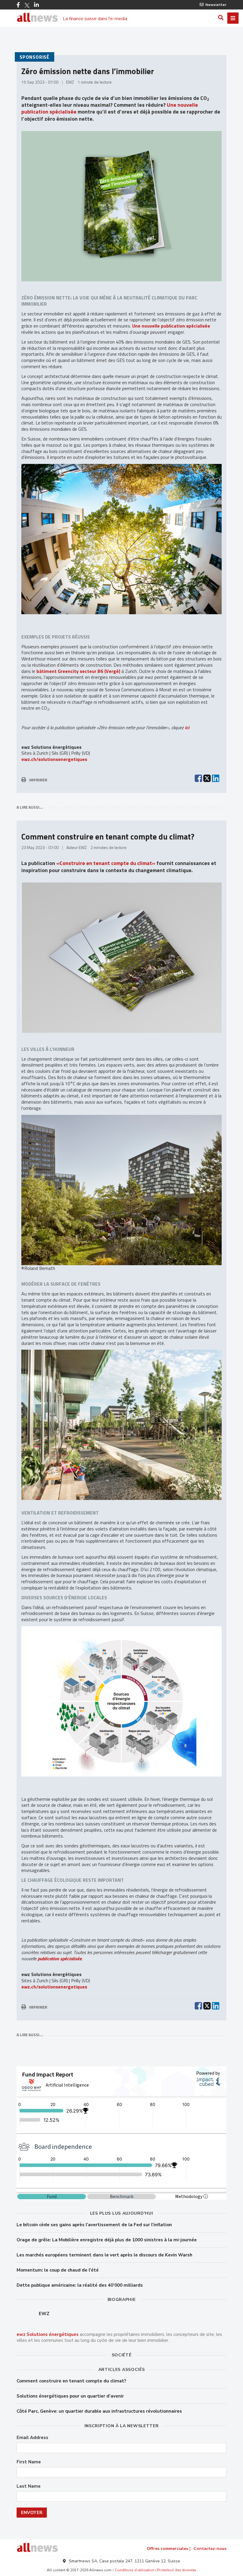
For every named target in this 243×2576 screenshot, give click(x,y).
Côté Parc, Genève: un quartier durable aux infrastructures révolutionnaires (99, 2411)
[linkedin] (216, 778)
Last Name (29, 2486)
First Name (29, 2462)
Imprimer (38, 780)
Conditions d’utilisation (135, 2570)
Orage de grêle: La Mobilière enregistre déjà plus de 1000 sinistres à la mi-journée (107, 2240)
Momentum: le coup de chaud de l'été (58, 2270)
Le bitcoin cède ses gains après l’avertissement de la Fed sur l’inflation (94, 2225)
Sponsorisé (35, 57)
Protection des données (177, 2570)
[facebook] (198, 778)
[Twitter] (27, 5)
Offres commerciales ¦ (169, 2549)
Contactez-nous (210, 2549)
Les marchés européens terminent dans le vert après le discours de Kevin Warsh (104, 2255)
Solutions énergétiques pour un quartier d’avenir (70, 2396)
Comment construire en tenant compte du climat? (71, 2381)
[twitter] (207, 778)
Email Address (32, 2438)
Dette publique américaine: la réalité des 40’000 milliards (80, 2285)
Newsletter (216, 5)
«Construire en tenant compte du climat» (106, 863)
